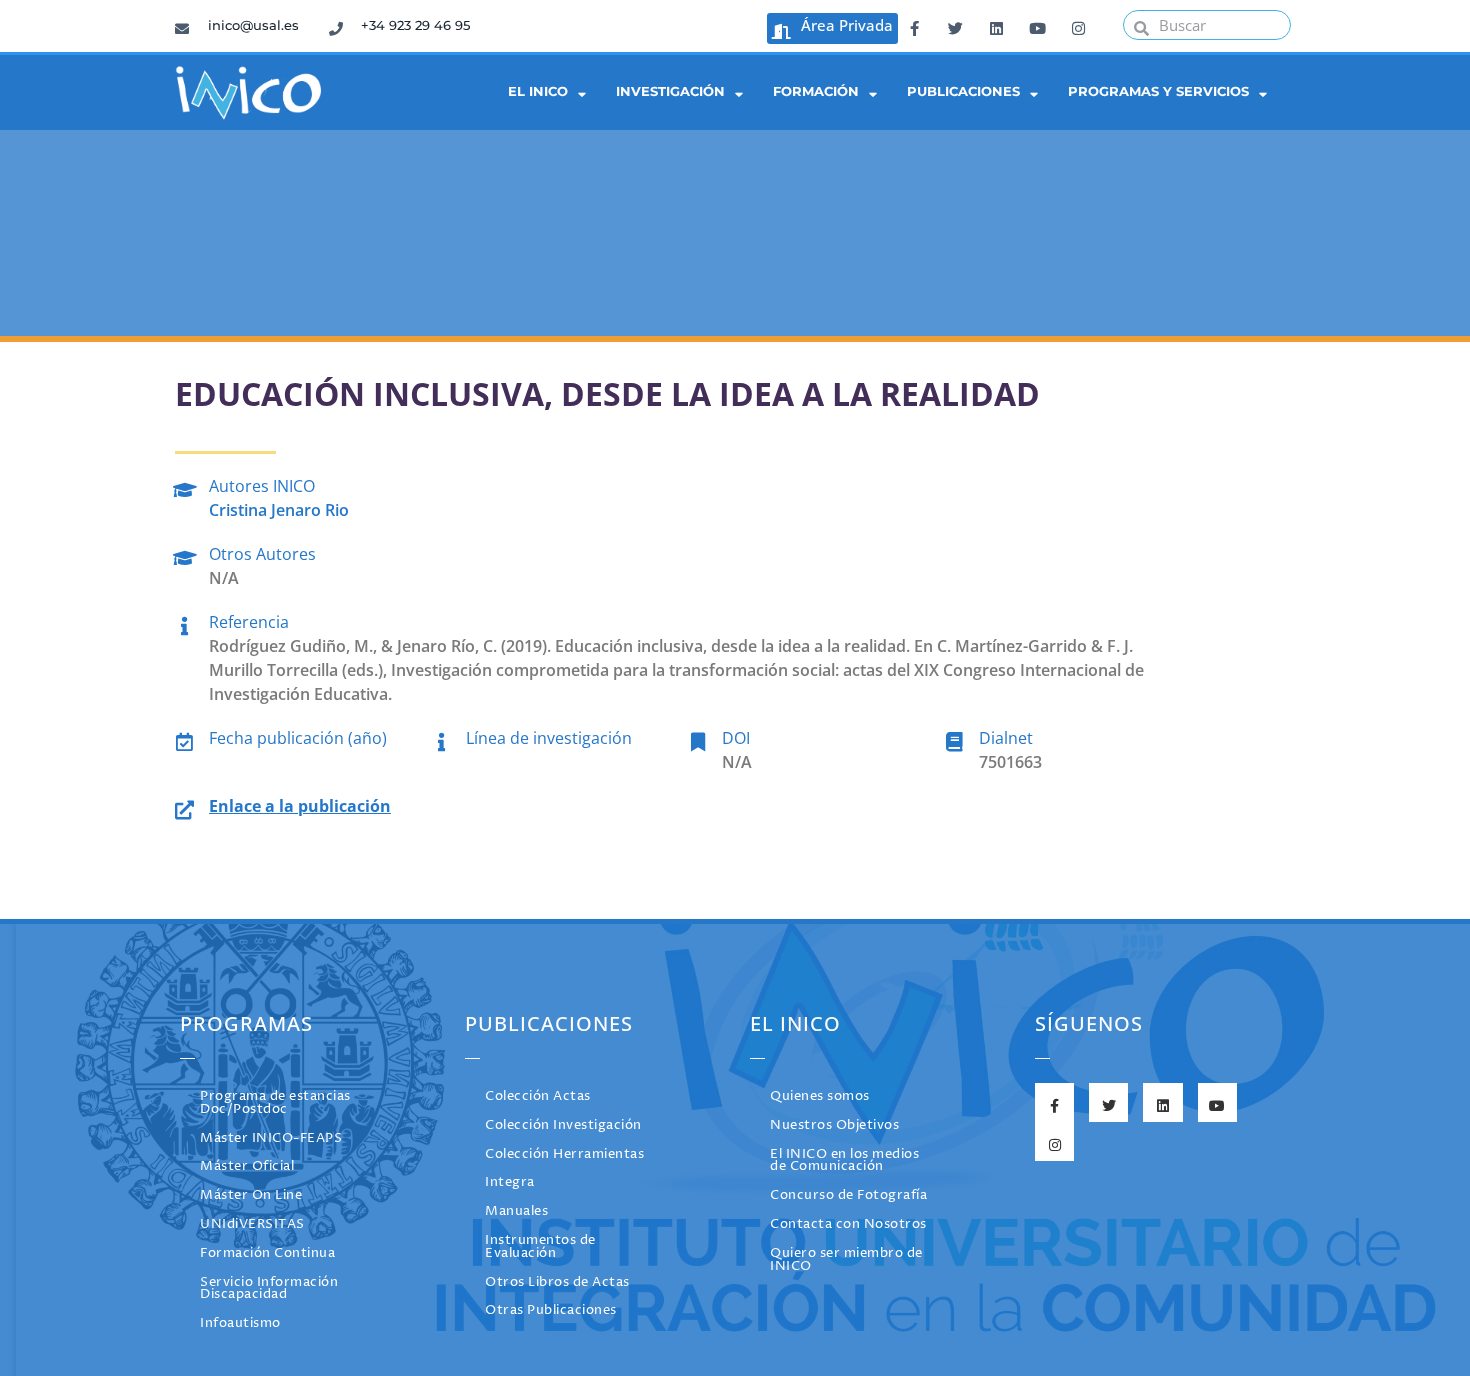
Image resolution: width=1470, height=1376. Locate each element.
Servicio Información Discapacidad (269, 1289)
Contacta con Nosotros (848, 1224)
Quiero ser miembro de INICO (846, 1260)
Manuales (516, 1211)
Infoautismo (240, 1323)
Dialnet (1006, 738)
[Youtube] (1037, 25)
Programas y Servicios (1158, 91)
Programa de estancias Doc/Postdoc (275, 1103)
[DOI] (697, 738)
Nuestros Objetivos (834, 1125)
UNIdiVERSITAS (252, 1224)
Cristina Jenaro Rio (279, 510)
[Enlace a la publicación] (184, 806)
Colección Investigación (563, 1125)
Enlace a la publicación (300, 806)
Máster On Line (251, 1195)
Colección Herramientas (564, 1154)
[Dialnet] (954, 738)
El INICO (538, 91)
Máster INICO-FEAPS (271, 1138)
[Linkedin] (996, 25)
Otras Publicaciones (551, 1310)
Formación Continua (267, 1253)
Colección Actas (538, 1096)
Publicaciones (963, 91)
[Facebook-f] (914, 25)
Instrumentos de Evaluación (540, 1247)
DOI (736, 738)
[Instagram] (1078, 25)
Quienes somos (820, 1096)
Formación (816, 91)
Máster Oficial (247, 1166)
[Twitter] (955, 25)
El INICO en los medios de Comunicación (844, 1161)
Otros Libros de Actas (557, 1282)
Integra (510, 1182)
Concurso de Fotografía (848, 1195)
